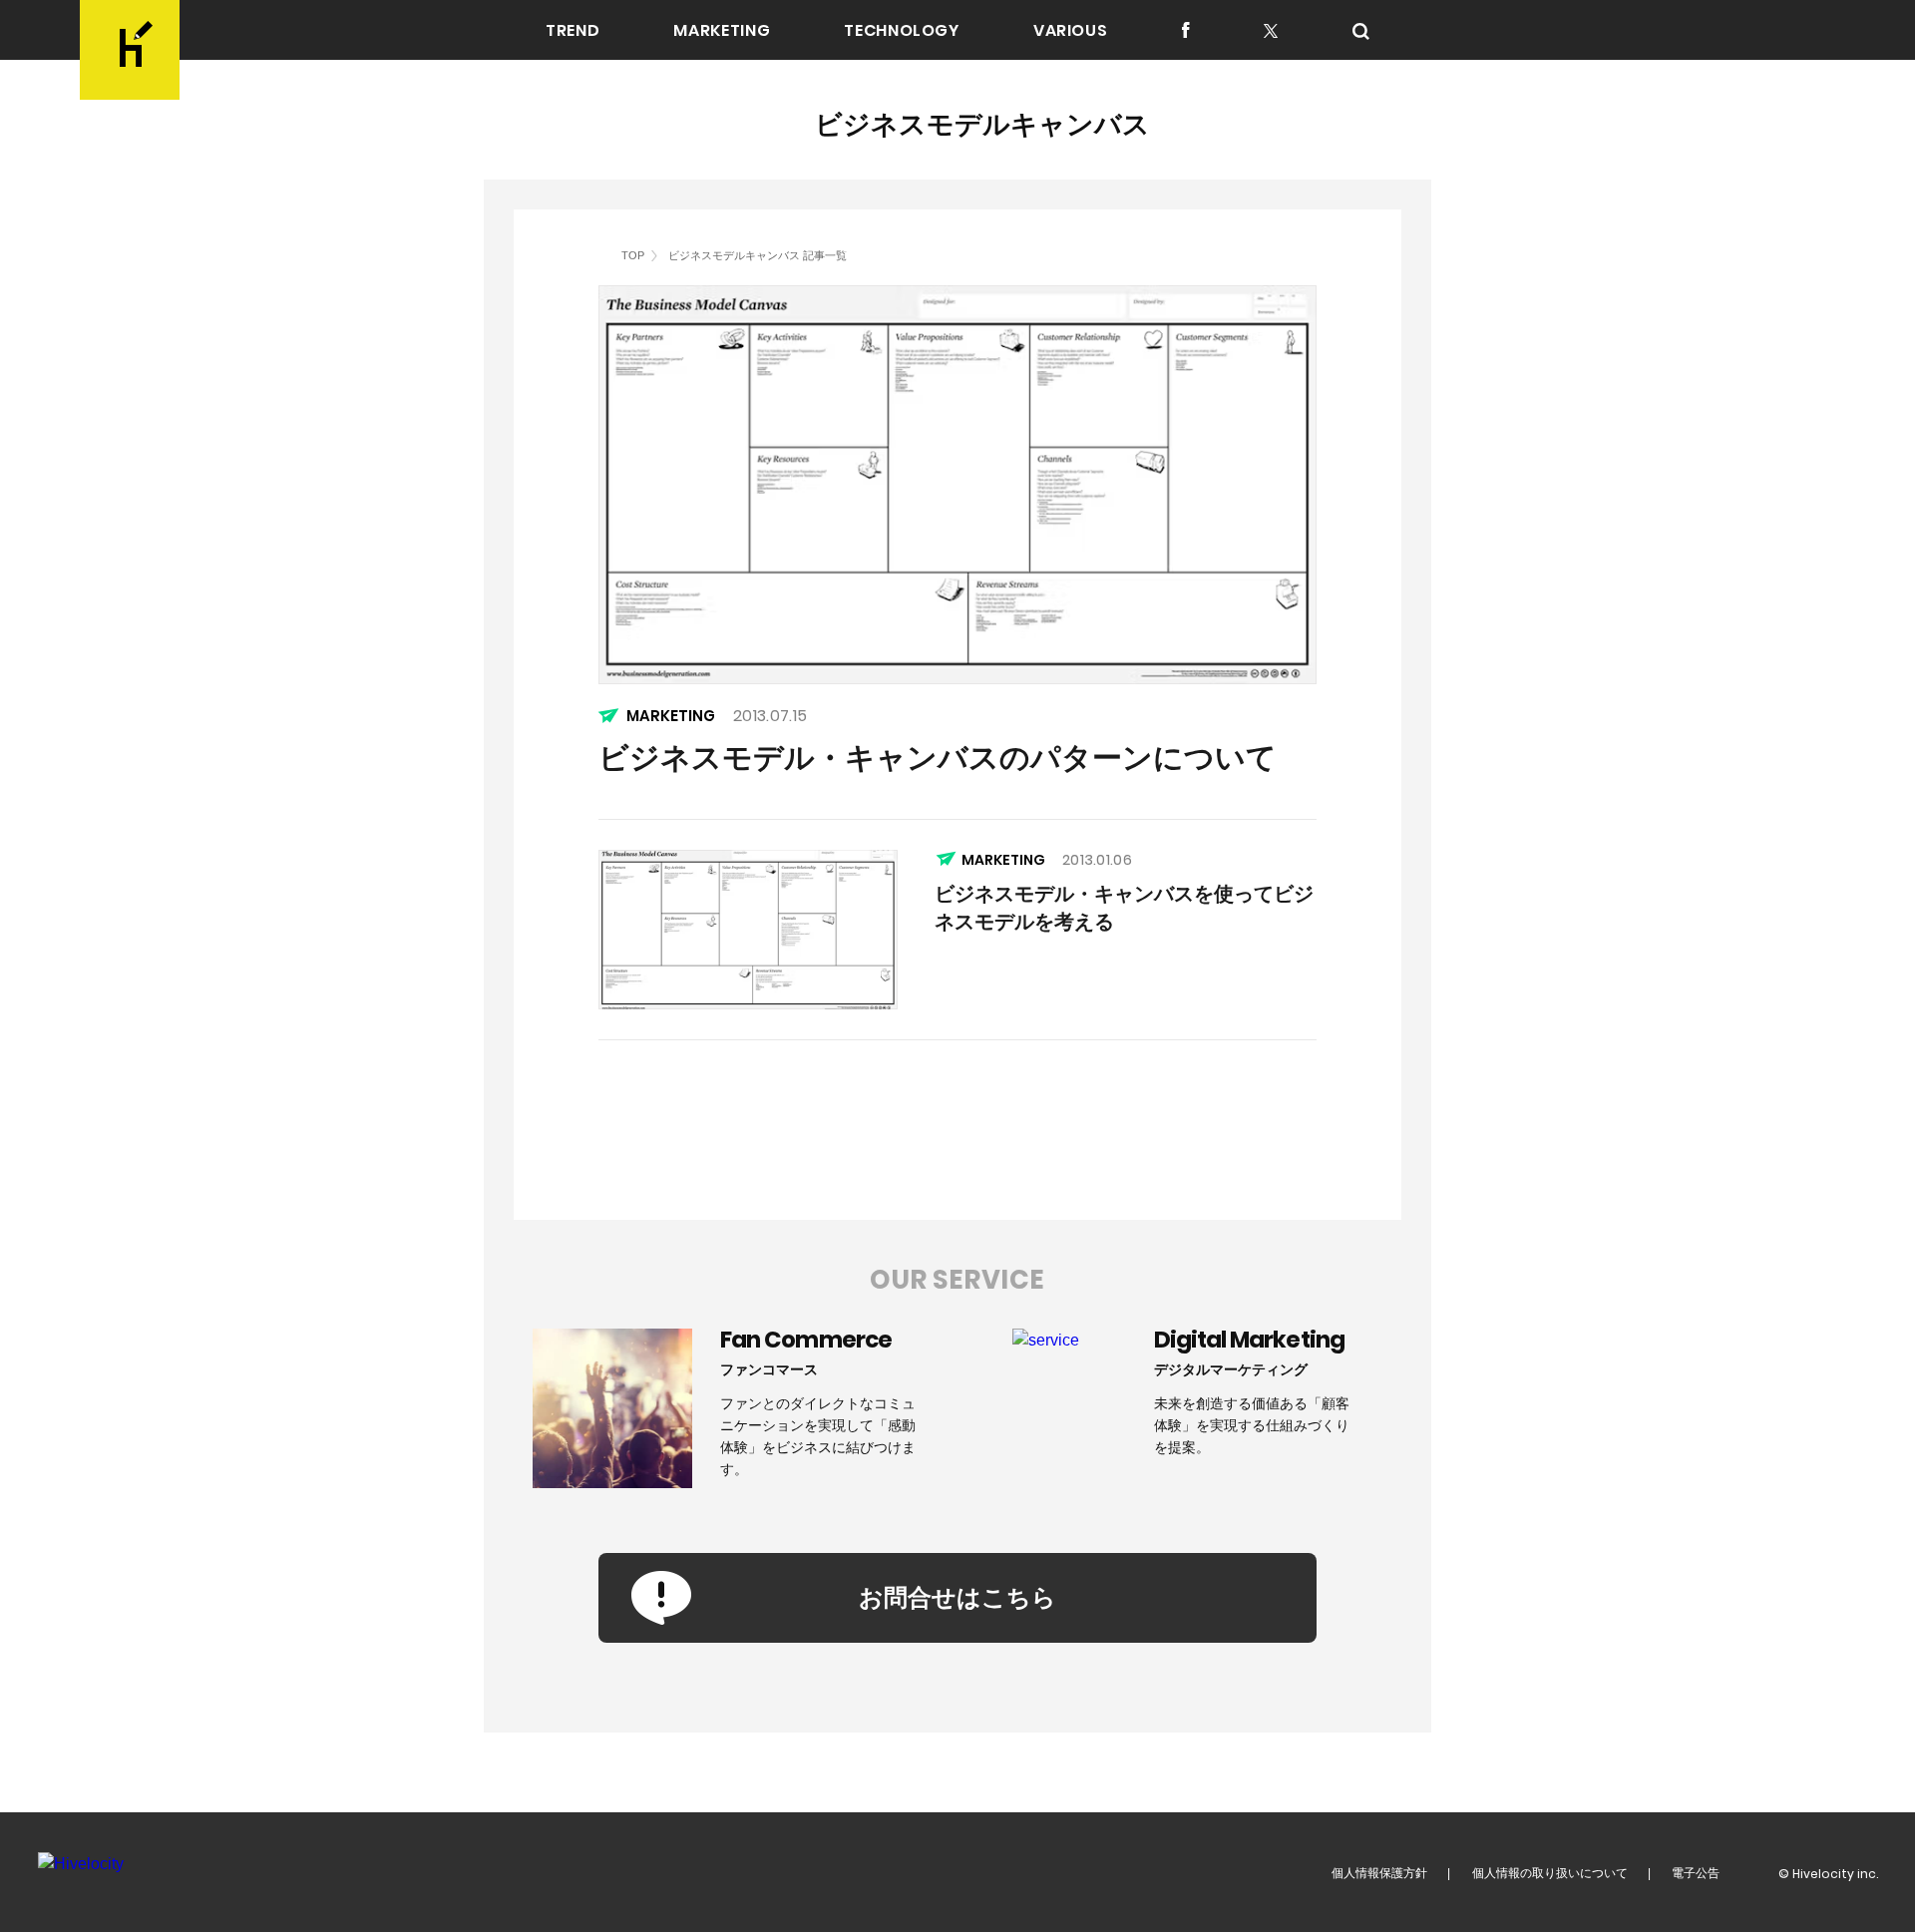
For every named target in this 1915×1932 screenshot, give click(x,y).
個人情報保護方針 (1379, 1873)
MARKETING (722, 31)
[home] (605, 254)
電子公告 (1696, 1873)
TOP (633, 255)
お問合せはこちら (957, 1597)
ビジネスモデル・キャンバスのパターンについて (938, 758)
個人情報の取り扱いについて (1550, 1873)
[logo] (130, 50)
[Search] (1361, 31)
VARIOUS (1070, 31)
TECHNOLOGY (901, 31)
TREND (573, 31)
